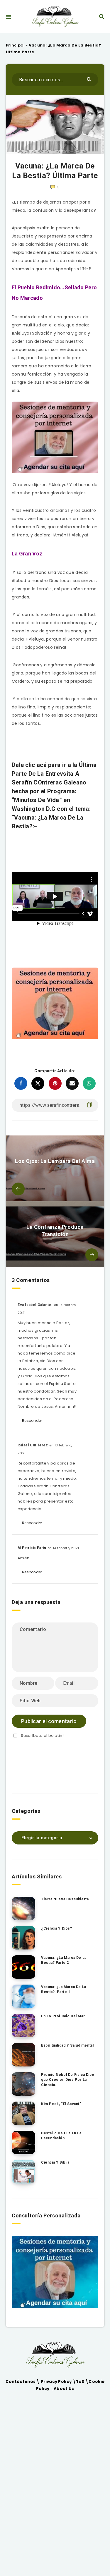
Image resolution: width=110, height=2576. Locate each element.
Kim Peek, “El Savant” (61, 2104)
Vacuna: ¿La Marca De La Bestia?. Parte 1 (64, 1989)
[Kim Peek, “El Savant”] (23, 2113)
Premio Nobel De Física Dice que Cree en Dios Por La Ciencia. (68, 2080)
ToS (81, 2382)
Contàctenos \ (23, 2382)
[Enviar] (90, 79)
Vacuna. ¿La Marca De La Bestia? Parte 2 (64, 1960)
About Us (64, 2389)
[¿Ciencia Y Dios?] (23, 1938)
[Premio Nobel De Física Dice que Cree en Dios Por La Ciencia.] (23, 2084)
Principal (15, 45)
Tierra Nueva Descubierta (65, 1899)
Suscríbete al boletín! (42, 1736)
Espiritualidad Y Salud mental (67, 2045)
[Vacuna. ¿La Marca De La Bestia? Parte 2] (23, 1967)
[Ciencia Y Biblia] (23, 2172)
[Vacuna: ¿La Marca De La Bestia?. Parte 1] (23, 1996)
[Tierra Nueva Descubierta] (23, 1909)
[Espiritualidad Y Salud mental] (23, 2055)
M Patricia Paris (32, 1548)
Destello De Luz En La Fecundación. (61, 2136)
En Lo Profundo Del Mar (63, 2016)
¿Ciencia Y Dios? (57, 1928)
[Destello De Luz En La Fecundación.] (23, 2143)
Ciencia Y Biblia (55, 2162)
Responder (32, 1421)
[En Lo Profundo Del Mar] (23, 2026)
